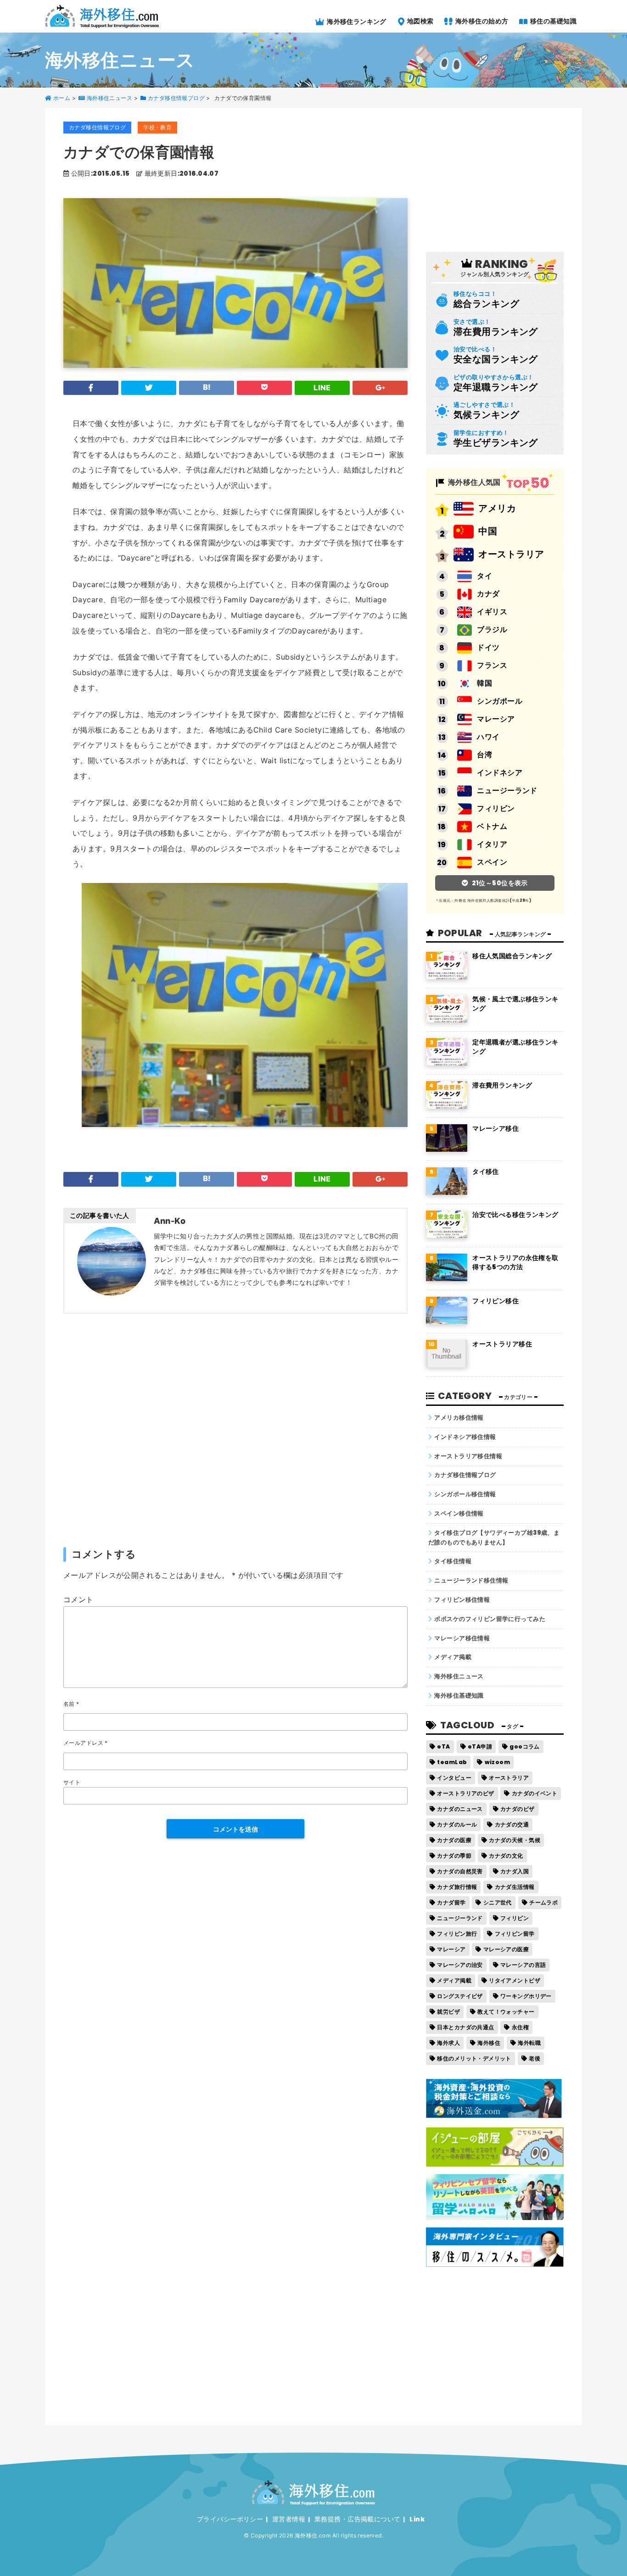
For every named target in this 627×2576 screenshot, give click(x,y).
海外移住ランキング (356, 21)
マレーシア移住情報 (462, 1638)
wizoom (498, 1762)
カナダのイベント (535, 1793)
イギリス (492, 612)
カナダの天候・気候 (515, 1840)
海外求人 (448, 2043)
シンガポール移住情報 (465, 1494)
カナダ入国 (515, 1871)
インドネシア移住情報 (465, 1437)
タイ (484, 576)
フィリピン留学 (515, 1934)
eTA (443, 1746)
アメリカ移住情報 (459, 1418)
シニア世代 (498, 1902)
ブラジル (492, 630)
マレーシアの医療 (506, 1949)
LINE (322, 388)
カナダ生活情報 (515, 1887)
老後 (535, 2058)
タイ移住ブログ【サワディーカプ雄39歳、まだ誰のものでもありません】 (494, 1538)
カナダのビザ (518, 1809)
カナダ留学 (451, 1902)
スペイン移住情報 (459, 1513)
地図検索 (419, 21)
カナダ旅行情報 (457, 1887)
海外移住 (489, 2043)
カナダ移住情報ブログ (97, 127)
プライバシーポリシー (230, 2519)
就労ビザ (448, 2012)
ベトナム (492, 826)
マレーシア (496, 719)
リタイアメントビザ (515, 1980)
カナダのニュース (460, 1809)
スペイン (492, 862)
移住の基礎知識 (553, 21)
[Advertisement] (235, 1430)
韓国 (484, 683)
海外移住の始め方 (481, 21)
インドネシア (500, 773)
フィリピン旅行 (457, 1934)
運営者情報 (289, 2519)
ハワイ (488, 737)
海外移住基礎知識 (459, 1696)
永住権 (520, 2027)
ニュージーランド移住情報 (471, 1580)
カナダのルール (457, 1824)
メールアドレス (86, 1743)
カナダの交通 (512, 1824)
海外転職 (529, 2043)
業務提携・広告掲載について (357, 2519)
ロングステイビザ (460, 1996)
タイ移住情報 (453, 1561)
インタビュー (454, 1778)
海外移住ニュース (459, 1676)
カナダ (488, 594)
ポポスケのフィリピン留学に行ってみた (490, 1619)
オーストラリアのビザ (465, 1793)
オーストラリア (511, 554)
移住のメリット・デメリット (474, 2058)
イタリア (492, 844)
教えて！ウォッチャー (506, 2012)
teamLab (452, 1762)
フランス (492, 665)
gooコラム (525, 1746)
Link (417, 2519)
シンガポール (500, 701)
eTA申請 (480, 1746)
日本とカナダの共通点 (465, 2027)
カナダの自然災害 (460, 1871)
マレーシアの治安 (460, 1965)
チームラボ (543, 1902)
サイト (72, 1782)
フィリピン (496, 808)
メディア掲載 (453, 1657)
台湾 (484, 755)
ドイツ (488, 647)
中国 (488, 531)
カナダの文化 (506, 1856)
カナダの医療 (454, 1840)
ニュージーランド (507, 791)
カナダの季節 (454, 1856)
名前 (71, 1704)
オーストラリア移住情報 (468, 1456)
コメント (78, 1599)
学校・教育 (157, 127)
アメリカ (497, 508)
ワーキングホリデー (526, 1996)
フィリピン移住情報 (462, 1600)
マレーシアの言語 (523, 1965)
